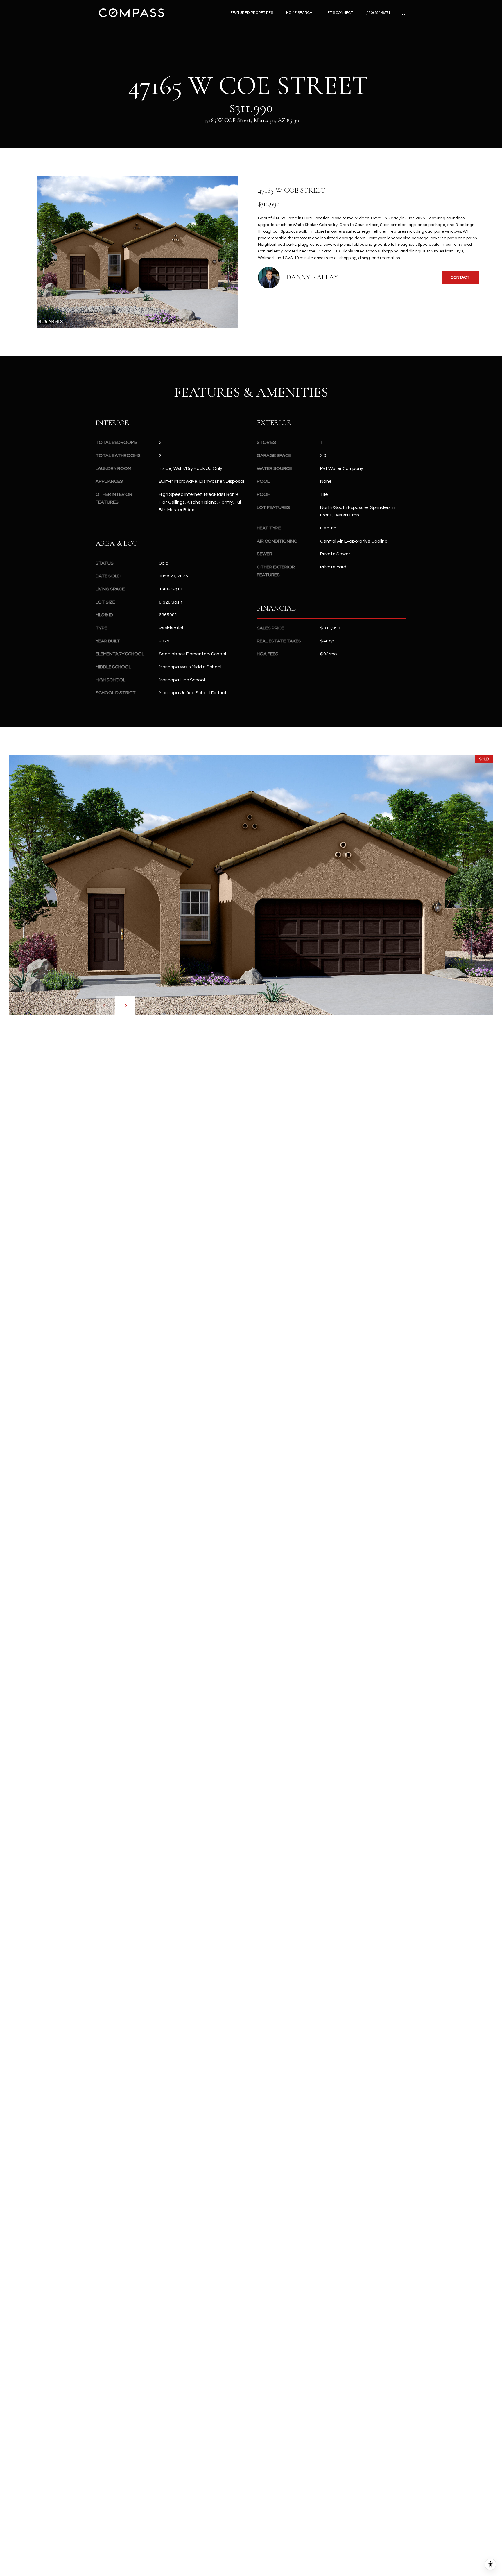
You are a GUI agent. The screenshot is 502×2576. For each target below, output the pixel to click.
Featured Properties (252, 13)
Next (125, 1005)
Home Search (299, 13)
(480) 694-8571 (378, 13)
